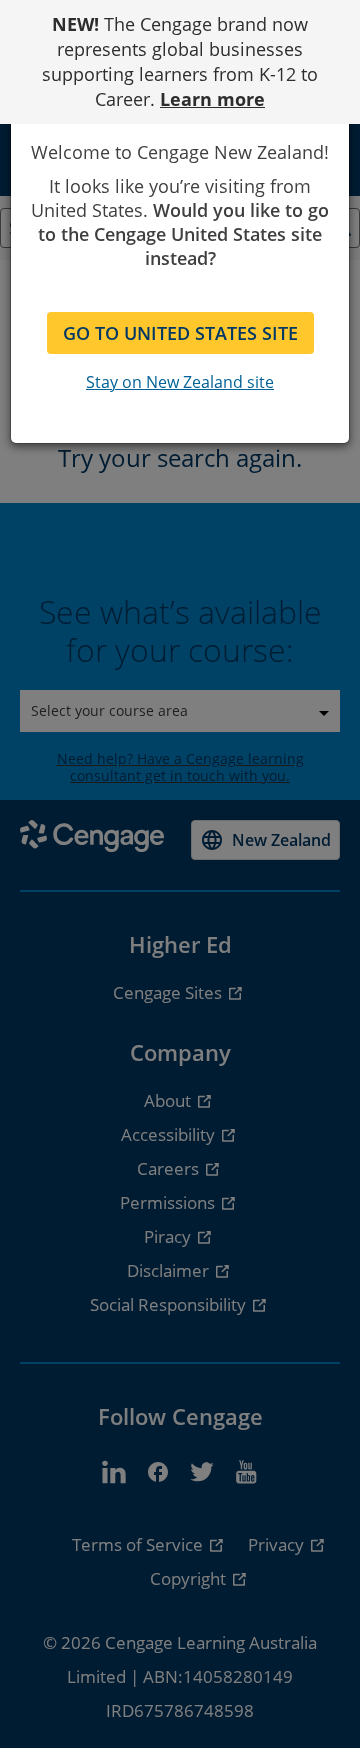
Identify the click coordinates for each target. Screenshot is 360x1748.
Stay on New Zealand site (180, 382)
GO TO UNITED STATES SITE (180, 333)
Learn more (212, 99)
